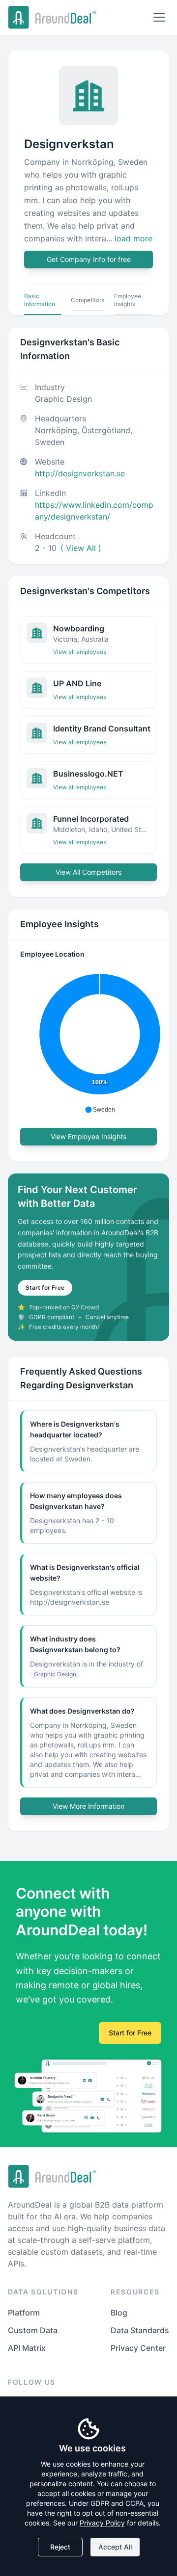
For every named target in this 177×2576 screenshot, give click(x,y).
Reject (60, 2547)
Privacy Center (138, 2348)
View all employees (80, 652)
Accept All (115, 2547)
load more (133, 238)
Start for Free (45, 1288)
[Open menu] (159, 17)
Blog (119, 2313)
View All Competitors (88, 872)
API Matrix (27, 2348)
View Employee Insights (88, 1136)
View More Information (88, 1806)
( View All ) (81, 548)
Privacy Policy (102, 2523)
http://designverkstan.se (80, 473)
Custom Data (33, 2330)
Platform (24, 2313)
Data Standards (140, 2330)
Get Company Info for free (89, 259)
